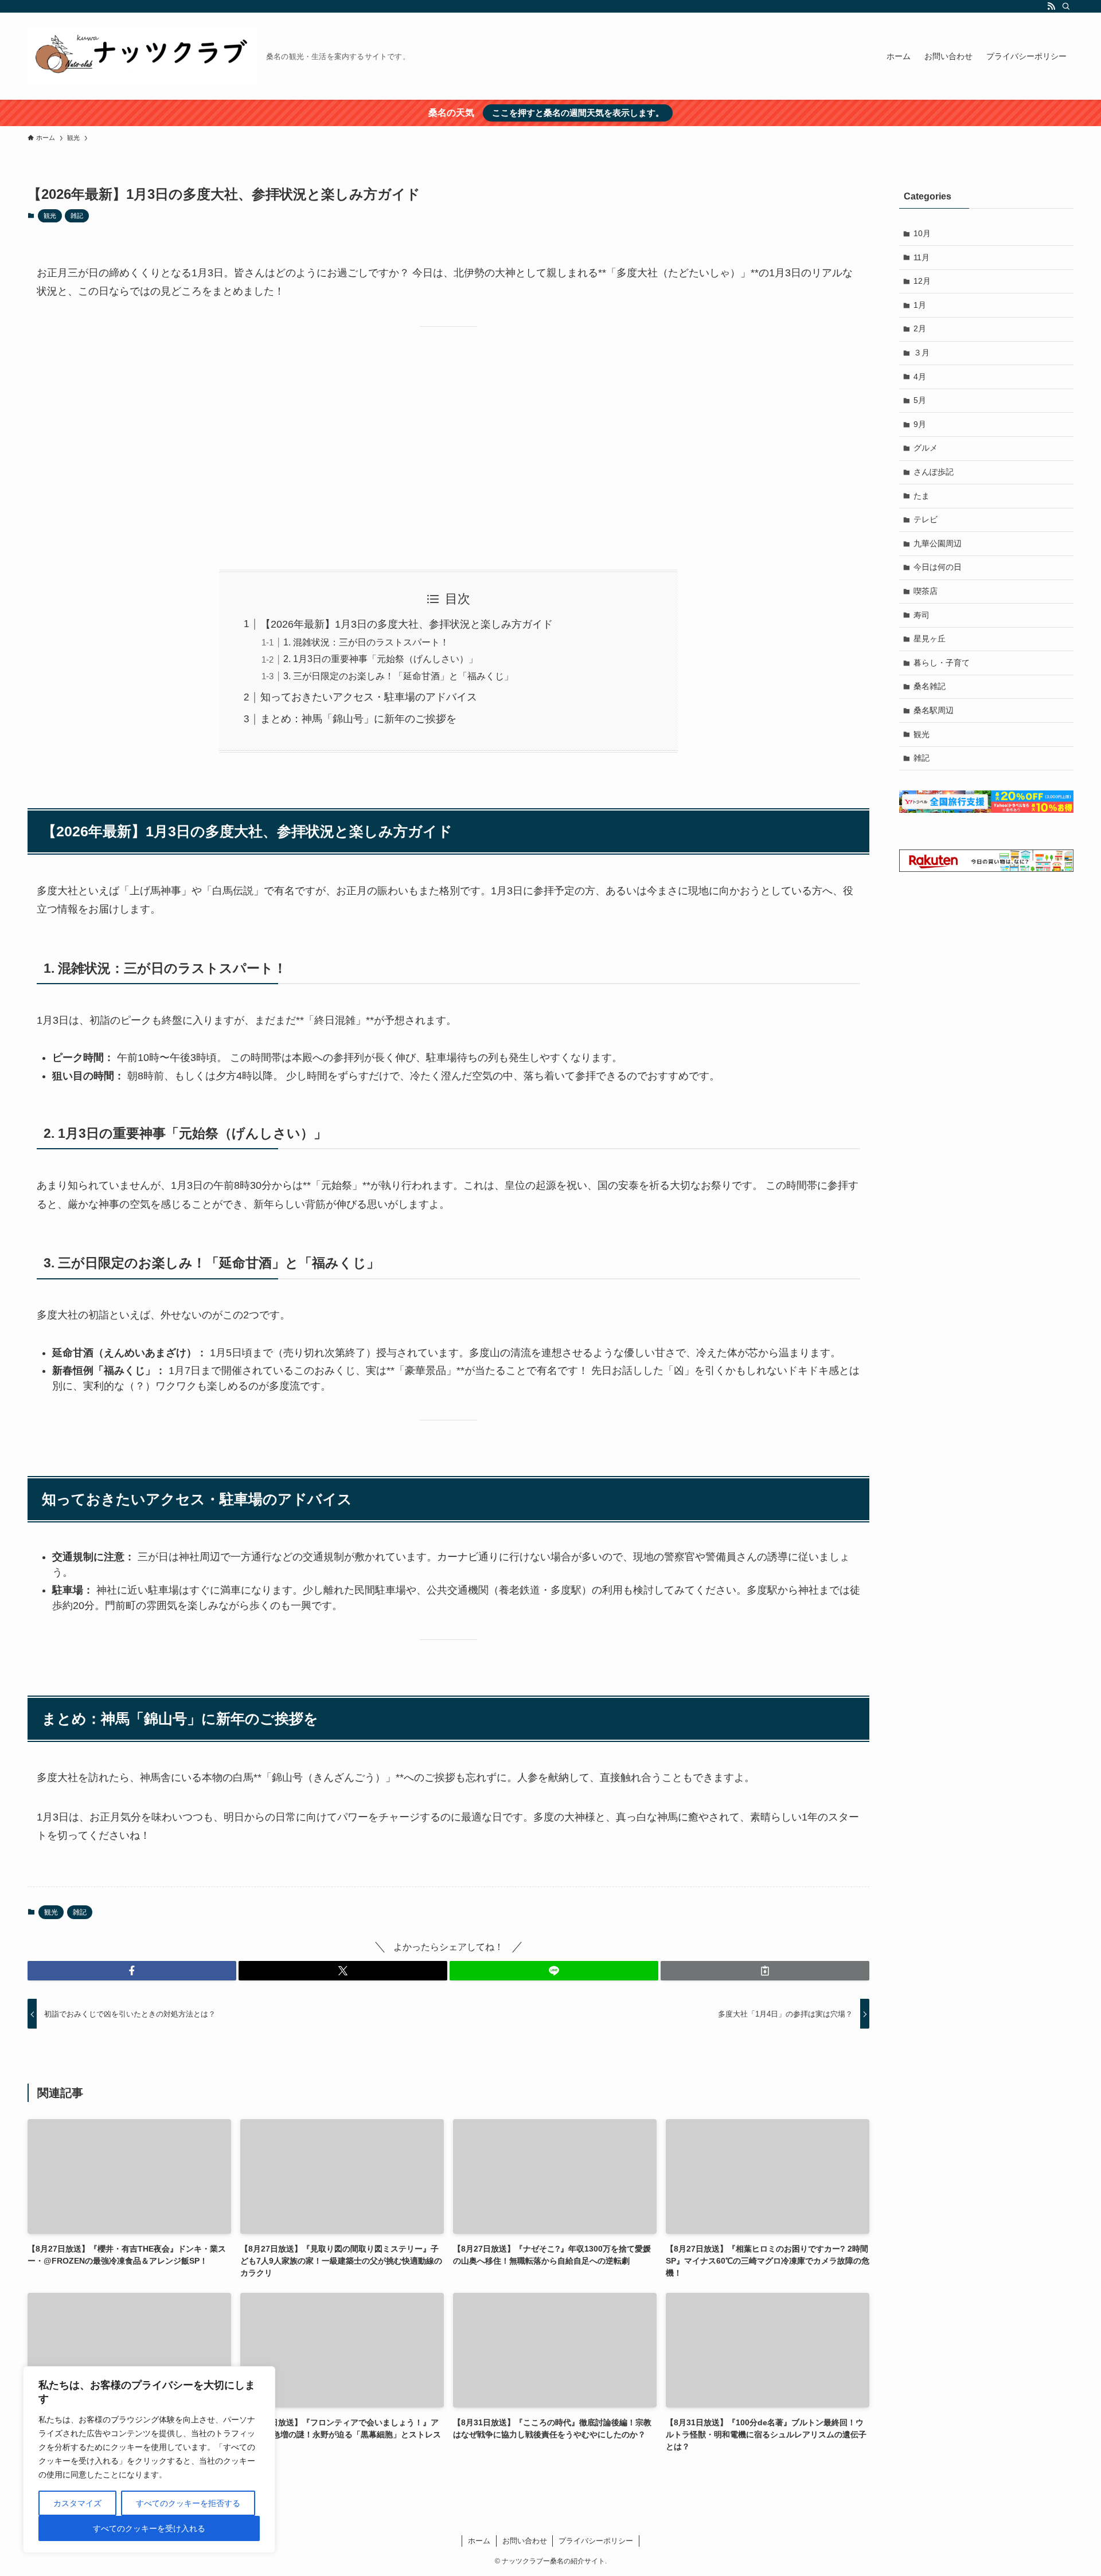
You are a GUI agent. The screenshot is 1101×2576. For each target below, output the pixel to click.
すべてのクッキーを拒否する (188, 2503)
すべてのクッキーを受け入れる (149, 2528)
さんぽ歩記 (934, 472)
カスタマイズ (77, 2503)
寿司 (922, 615)
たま (922, 496)
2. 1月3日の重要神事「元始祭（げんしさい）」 (380, 659)
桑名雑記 (930, 686)
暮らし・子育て (942, 663)
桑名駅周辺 (934, 710)
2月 (920, 328)
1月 (920, 305)
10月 (922, 233)
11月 (922, 257)
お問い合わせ (525, 2541)
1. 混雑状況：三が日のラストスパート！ (366, 642)
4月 (920, 377)
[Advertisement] (448, 448)
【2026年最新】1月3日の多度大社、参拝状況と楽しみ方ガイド (407, 624)
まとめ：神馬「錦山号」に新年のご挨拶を (358, 719)
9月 (920, 424)
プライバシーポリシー (596, 2541)
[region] (149, 2460)
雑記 (77, 216)
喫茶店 (926, 591)
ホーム (479, 2541)
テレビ (926, 519)
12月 (922, 281)
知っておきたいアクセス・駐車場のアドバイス (369, 697)
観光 (50, 216)
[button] (132, 1971)
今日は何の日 (938, 567)
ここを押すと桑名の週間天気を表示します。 (578, 113)
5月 (920, 400)
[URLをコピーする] (765, 1971)
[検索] (1066, 6)
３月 (922, 353)
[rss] (1051, 6)
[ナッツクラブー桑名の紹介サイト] (142, 56)
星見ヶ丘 (930, 639)
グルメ (926, 448)
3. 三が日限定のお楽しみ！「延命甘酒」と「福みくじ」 (398, 676)
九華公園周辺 (938, 543)
